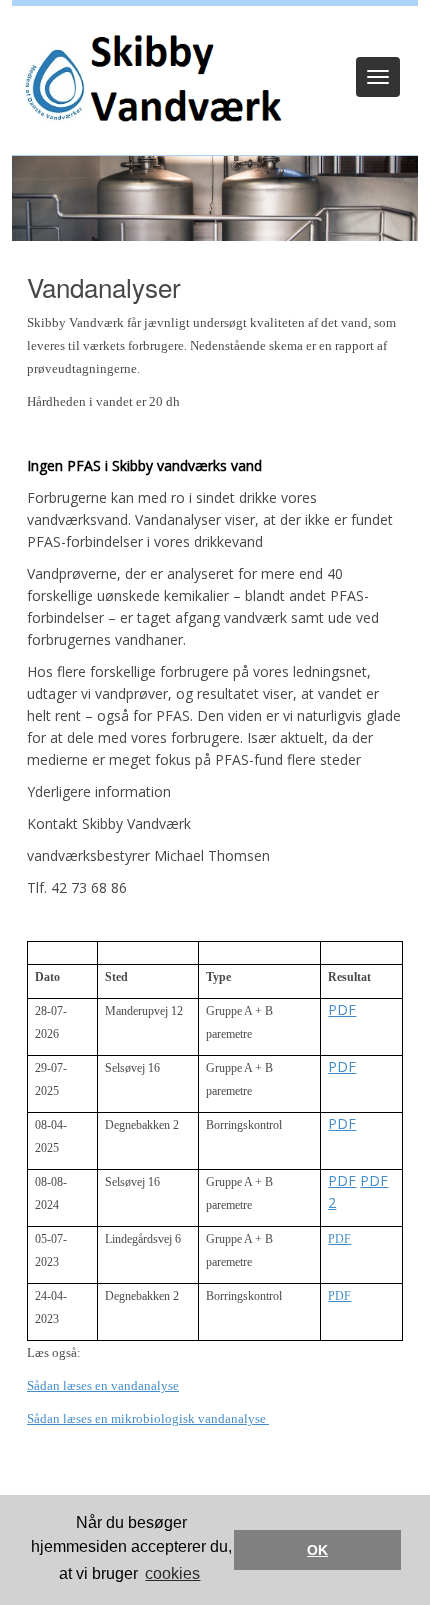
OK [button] (317, 1550)
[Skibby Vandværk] (147, 85)
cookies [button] (172, 1573)
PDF (342, 1009)
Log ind (215, 32)
